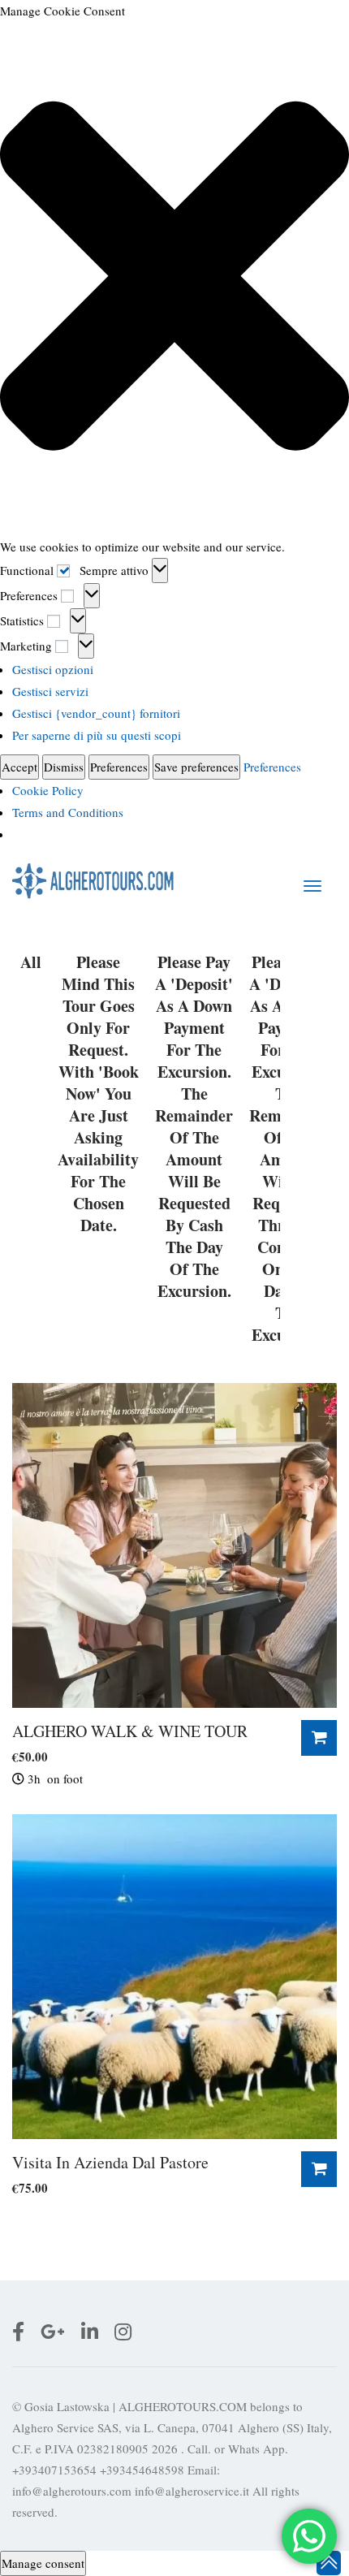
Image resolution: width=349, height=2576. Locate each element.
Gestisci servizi (50, 691)
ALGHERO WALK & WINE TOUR (130, 1731)
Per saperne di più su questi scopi (97, 735)
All (31, 962)
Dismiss (64, 767)
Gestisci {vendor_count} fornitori (96, 713)
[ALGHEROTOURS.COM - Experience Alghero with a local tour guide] (93, 880)
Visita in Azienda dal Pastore (110, 2162)
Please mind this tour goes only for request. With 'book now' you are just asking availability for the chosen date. (98, 1094)
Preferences (119, 767)
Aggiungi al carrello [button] (319, 1738)
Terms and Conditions (68, 812)
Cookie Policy (48, 790)
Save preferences (196, 767)
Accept (19, 767)
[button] (174, 279)
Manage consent (43, 2563)
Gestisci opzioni (53, 669)
